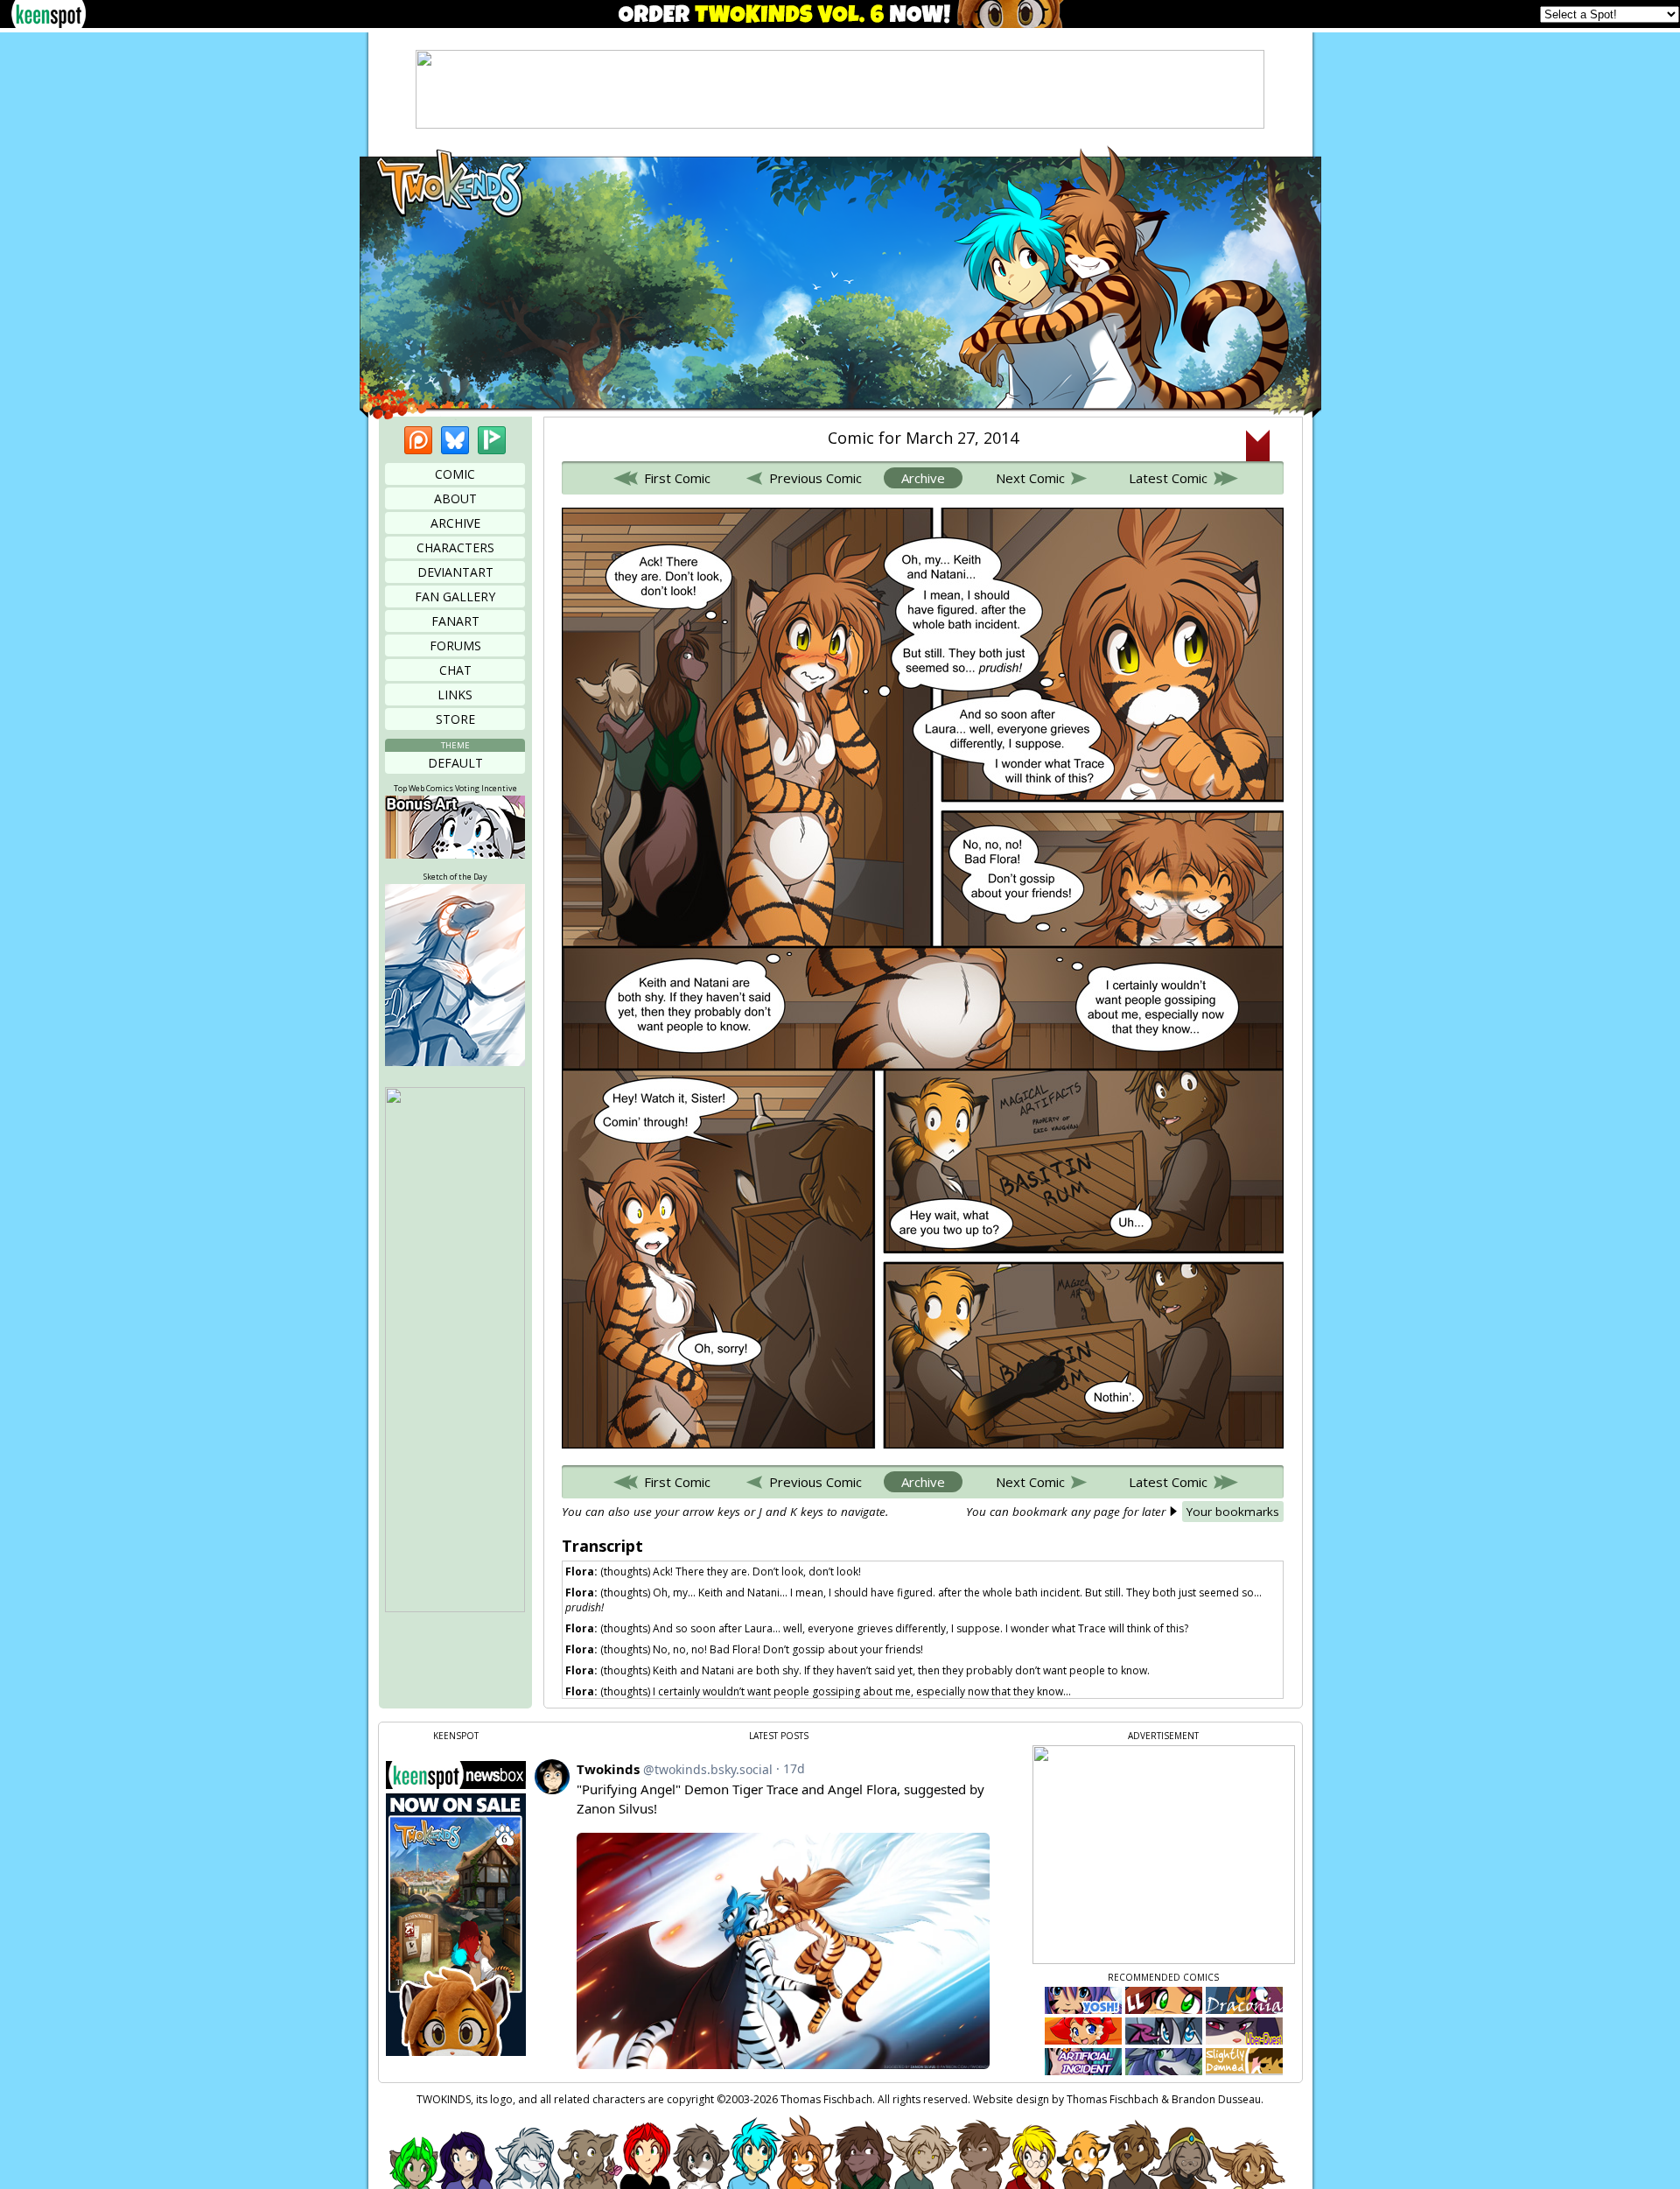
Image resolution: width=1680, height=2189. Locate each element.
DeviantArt (455, 572)
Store (455, 719)
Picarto (492, 440)
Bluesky (455, 440)
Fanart (455, 621)
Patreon (418, 440)
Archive (455, 523)
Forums (455, 645)
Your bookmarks (1233, 1512)
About (455, 498)
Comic (455, 474)
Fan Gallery (455, 596)
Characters (455, 547)
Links (455, 695)
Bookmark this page (1258, 446)
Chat (455, 670)
